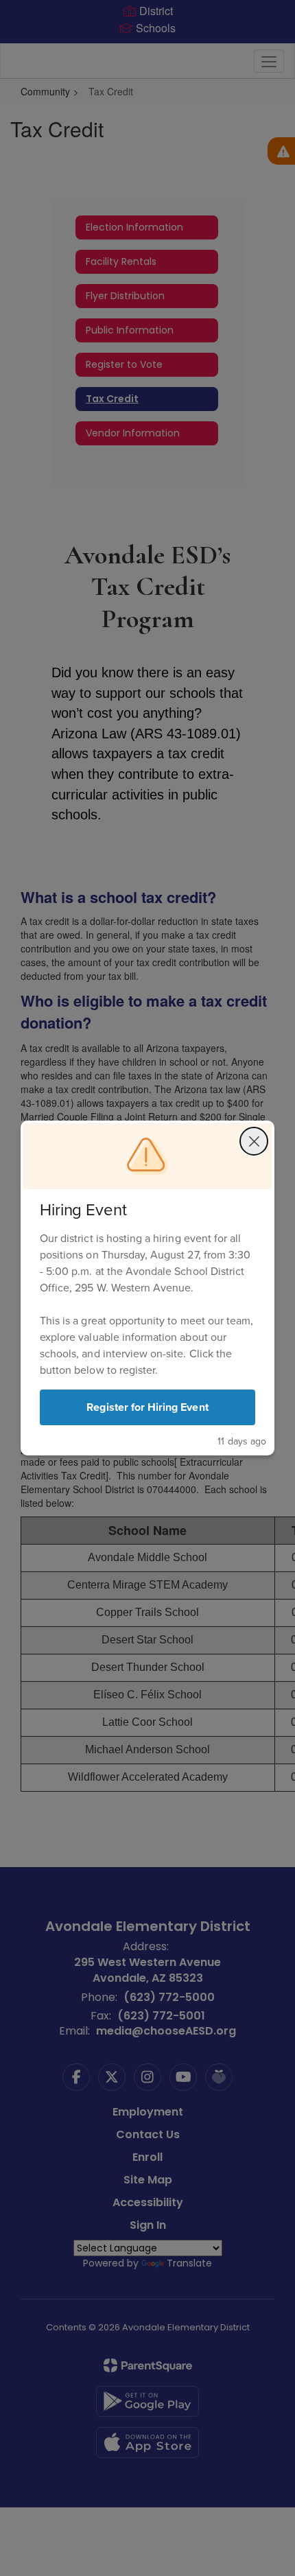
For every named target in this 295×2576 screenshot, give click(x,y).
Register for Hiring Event (147, 1407)
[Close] (254, 1141)
